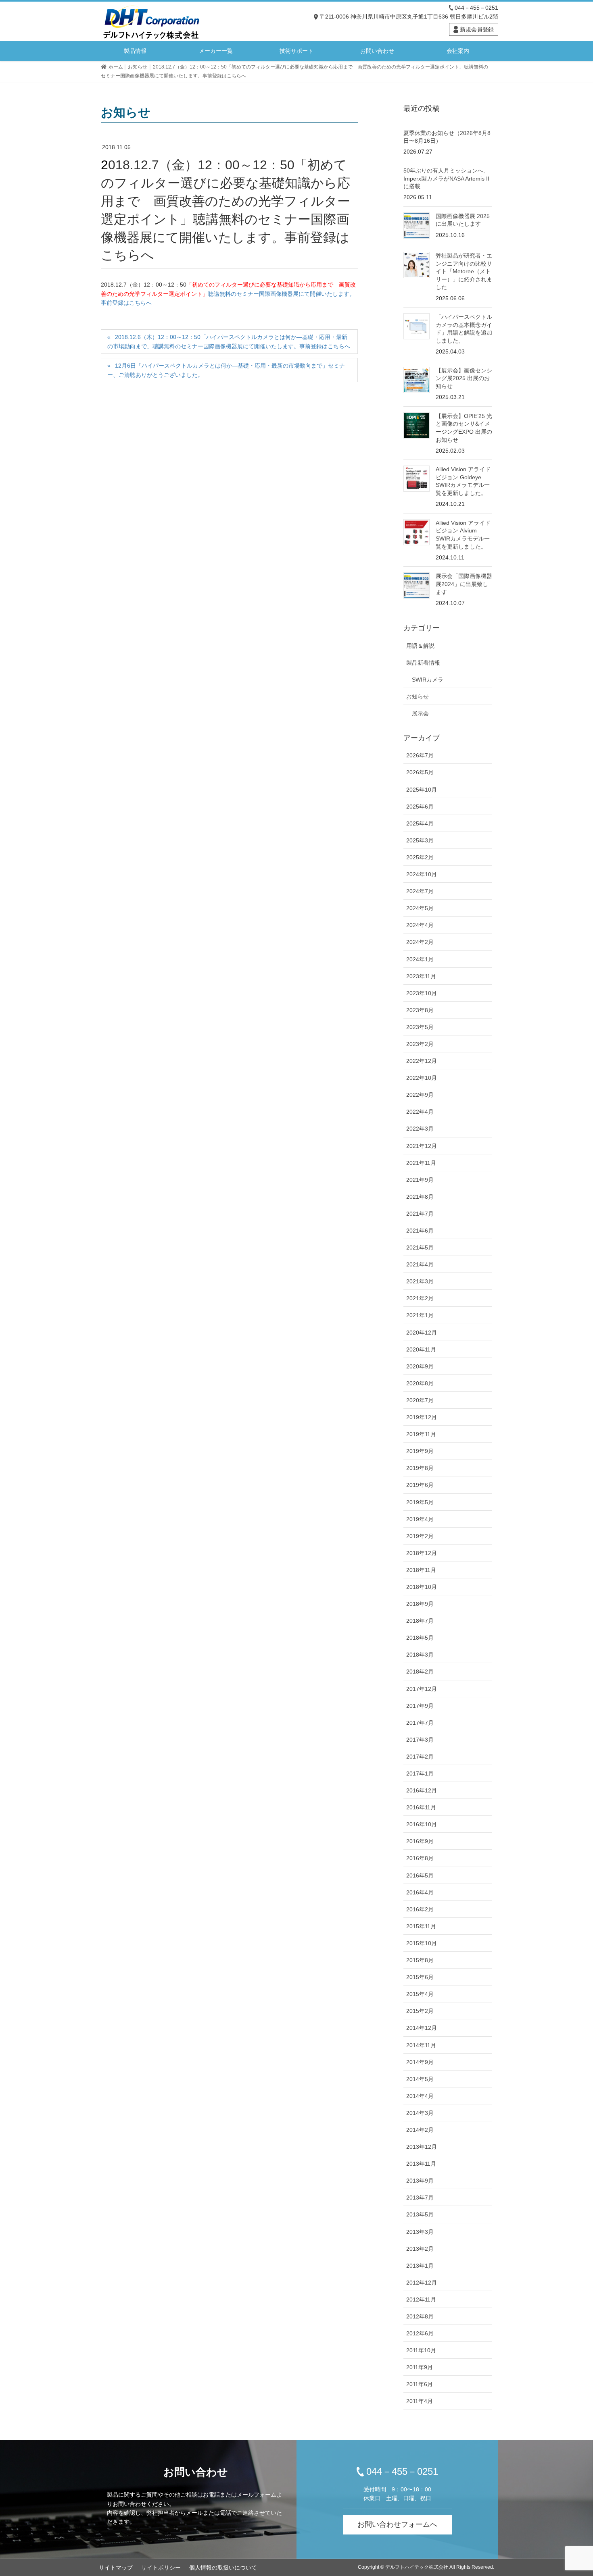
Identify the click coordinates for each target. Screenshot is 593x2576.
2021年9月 (420, 1180)
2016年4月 (420, 1892)
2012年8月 (420, 2316)
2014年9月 (420, 2062)
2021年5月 (420, 1247)
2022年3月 (420, 1129)
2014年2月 (420, 2130)
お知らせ (418, 696)
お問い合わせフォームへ (397, 2524)
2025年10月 (422, 790)
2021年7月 (420, 1214)
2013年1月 (420, 2266)
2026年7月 (420, 755)
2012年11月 (421, 2299)
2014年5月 (420, 2079)
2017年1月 (420, 1773)
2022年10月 (422, 1078)
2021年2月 (420, 1298)
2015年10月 (422, 1943)
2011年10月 (421, 2350)
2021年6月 (420, 1231)
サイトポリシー (161, 2568)
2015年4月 (420, 1994)
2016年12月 (422, 1790)
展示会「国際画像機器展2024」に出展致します (464, 584)
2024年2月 (420, 942)
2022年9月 (420, 1095)
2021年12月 (422, 1146)
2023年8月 (420, 1010)
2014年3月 (420, 2113)
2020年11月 (421, 1349)
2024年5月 (420, 908)
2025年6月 (420, 807)
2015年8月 (420, 1960)
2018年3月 (420, 1655)
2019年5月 (420, 1502)
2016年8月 (420, 1858)
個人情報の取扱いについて (223, 2568)
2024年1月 (420, 959)
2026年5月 (420, 772)
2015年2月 (420, 2011)
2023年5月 (420, 1027)
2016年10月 (422, 1824)
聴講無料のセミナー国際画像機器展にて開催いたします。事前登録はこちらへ (228, 294)
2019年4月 (420, 1519)
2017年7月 (420, 1723)
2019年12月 (422, 1417)
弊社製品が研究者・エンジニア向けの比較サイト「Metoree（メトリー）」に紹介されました (464, 271)
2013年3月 (420, 2232)
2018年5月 (420, 1638)
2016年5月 (420, 1875)
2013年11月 (421, 2164)
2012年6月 (420, 2333)
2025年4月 (420, 823)
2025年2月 (420, 857)
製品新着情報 (423, 663)
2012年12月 (422, 2283)
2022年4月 (420, 1112)
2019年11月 (421, 1434)
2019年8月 (420, 1468)
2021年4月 (420, 1264)
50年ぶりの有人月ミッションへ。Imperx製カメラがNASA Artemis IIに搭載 (446, 178)
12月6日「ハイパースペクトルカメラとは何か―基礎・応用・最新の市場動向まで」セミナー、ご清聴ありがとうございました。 (226, 370)
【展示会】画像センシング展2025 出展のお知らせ (464, 378)
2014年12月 (422, 2028)
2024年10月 (422, 874)
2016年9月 (420, 1841)
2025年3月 (420, 840)
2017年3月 (420, 1740)
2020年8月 (420, 1383)
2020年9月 (420, 1366)
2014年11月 (421, 2045)
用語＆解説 (420, 646)
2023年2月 (420, 1044)
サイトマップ (116, 2568)
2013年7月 (420, 2198)
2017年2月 (420, 1757)
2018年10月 (422, 1587)
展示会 (420, 713)
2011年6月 (420, 2384)
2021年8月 (420, 1197)
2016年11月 (421, 1807)
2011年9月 (420, 2367)
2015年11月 (421, 1926)
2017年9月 (420, 1706)
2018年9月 (420, 1604)
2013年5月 (420, 2214)
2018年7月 (420, 1621)
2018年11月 (421, 1570)
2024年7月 (420, 891)
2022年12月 (422, 1061)
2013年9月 (420, 2181)
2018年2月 (420, 1672)
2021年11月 (421, 1163)
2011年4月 (420, 2401)
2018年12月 (422, 1553)
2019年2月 (420, 1536)
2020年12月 (422, 1333)
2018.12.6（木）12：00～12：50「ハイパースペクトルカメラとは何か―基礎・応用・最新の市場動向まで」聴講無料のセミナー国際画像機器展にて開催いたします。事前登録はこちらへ (229, 342)
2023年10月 (422, 993)
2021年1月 (420, 1315)
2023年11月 (421, 976)
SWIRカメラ (428, 680)
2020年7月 (420, 1400)
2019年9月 (420, 1451)
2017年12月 (422, 1689)
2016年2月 (420, 1909)
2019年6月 (420, 1485)
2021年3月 (420, 1281)
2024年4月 (420, 925)
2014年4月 (420, 2096)
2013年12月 (422, 2147)
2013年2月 (420, 2249)
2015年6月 (420, 1977)
